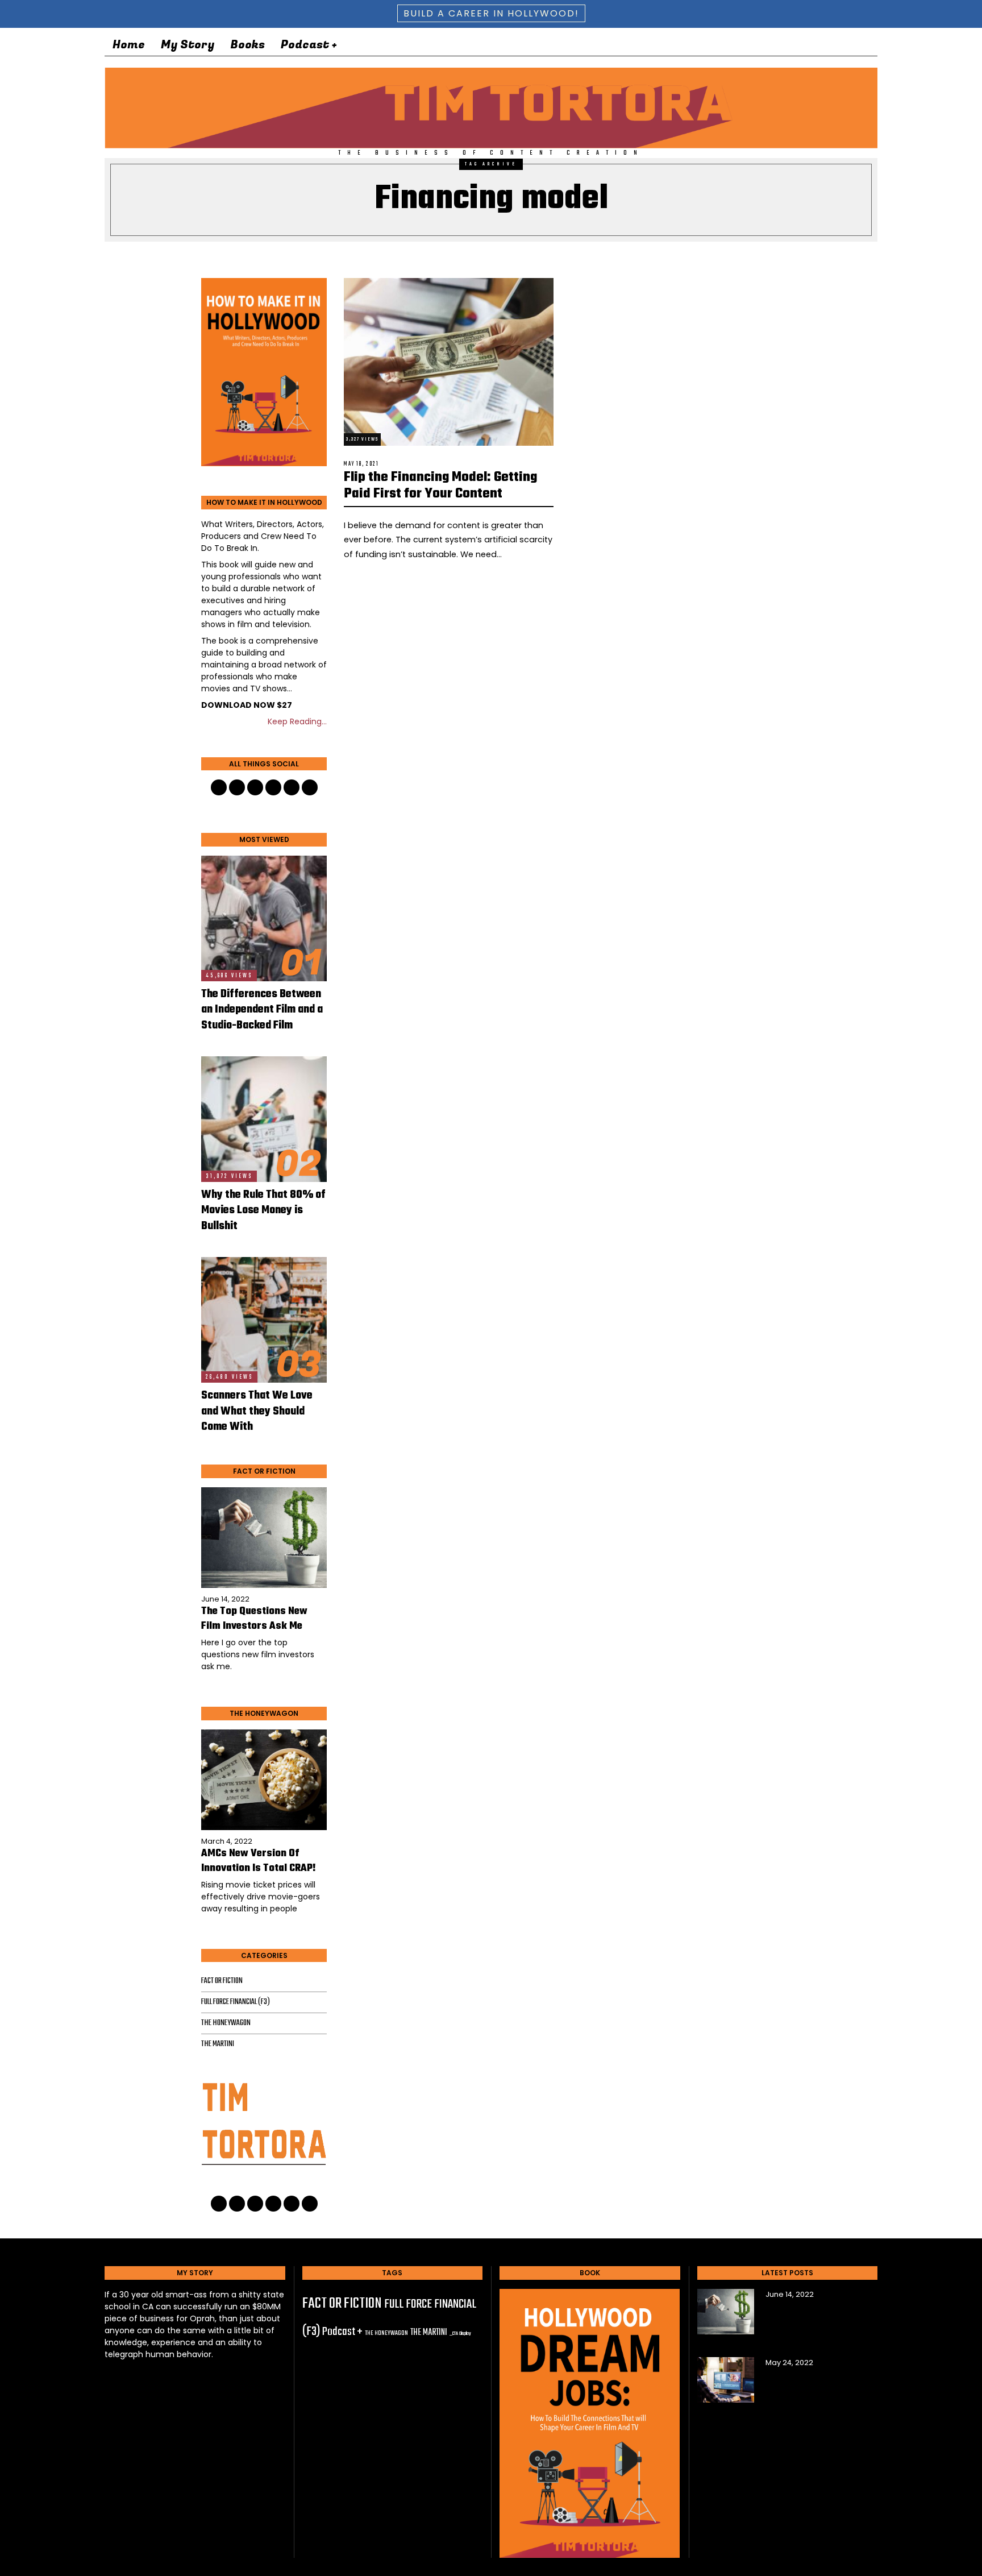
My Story (188, 45)
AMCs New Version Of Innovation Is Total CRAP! (259, 1861)
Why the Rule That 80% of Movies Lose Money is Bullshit (263, 1211)
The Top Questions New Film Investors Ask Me (254, 1619)
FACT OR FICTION (222, 1981)
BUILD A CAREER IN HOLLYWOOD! (491, 13)
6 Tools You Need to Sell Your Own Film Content (820, 2382)
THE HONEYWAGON (226, 2023)
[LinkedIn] (796, 45)
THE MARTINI (218, 2044)
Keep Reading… (297, 721)
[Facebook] (759, 45)
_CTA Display (460, 2334)
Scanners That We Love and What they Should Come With (257, 1411)
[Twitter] (777, 45)
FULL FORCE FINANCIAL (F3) (236, 2002)
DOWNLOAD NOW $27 (247, 705)
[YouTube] (814, 45)
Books (247, 45)
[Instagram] (832, 45)
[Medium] (850, 45)
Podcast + (309, 45)
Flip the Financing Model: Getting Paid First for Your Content (440, 486)
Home (129, 45)
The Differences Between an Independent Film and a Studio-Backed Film (262, 1010)
